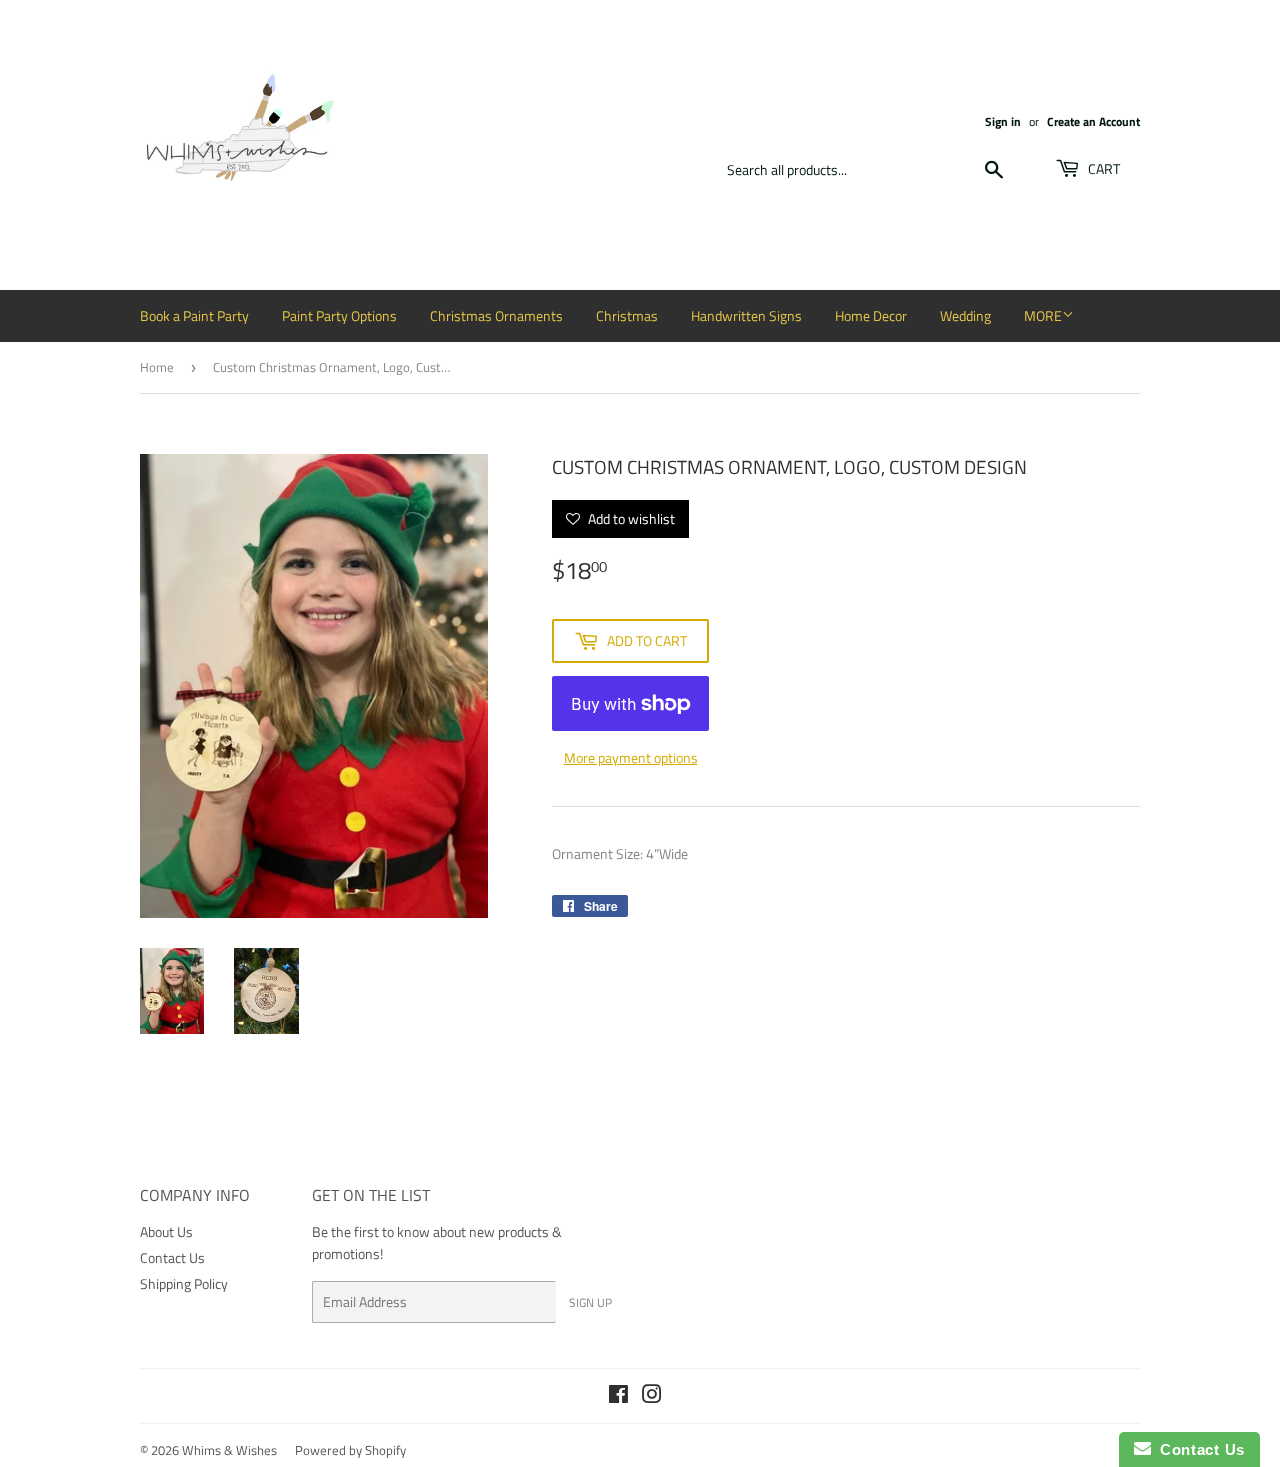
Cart (1102, 168)
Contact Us (172, 1257)
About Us (166, 1231)
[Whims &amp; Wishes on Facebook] (618, 1396)
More (1043, 315)
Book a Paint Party (194, 315)
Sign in (1003, 122)
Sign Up (590, 1302)
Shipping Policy (184, 1283)
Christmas (627, 315)
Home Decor (871, 315)
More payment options (631, 757)
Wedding (965, 315)
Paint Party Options (339, 315)
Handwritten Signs (746, 315)
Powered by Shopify (350, 1450)
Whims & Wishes (229, 1450)
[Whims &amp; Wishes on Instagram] (652, 1396)
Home (157, 367)
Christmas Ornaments (496, 315)
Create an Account (1093, 122)
